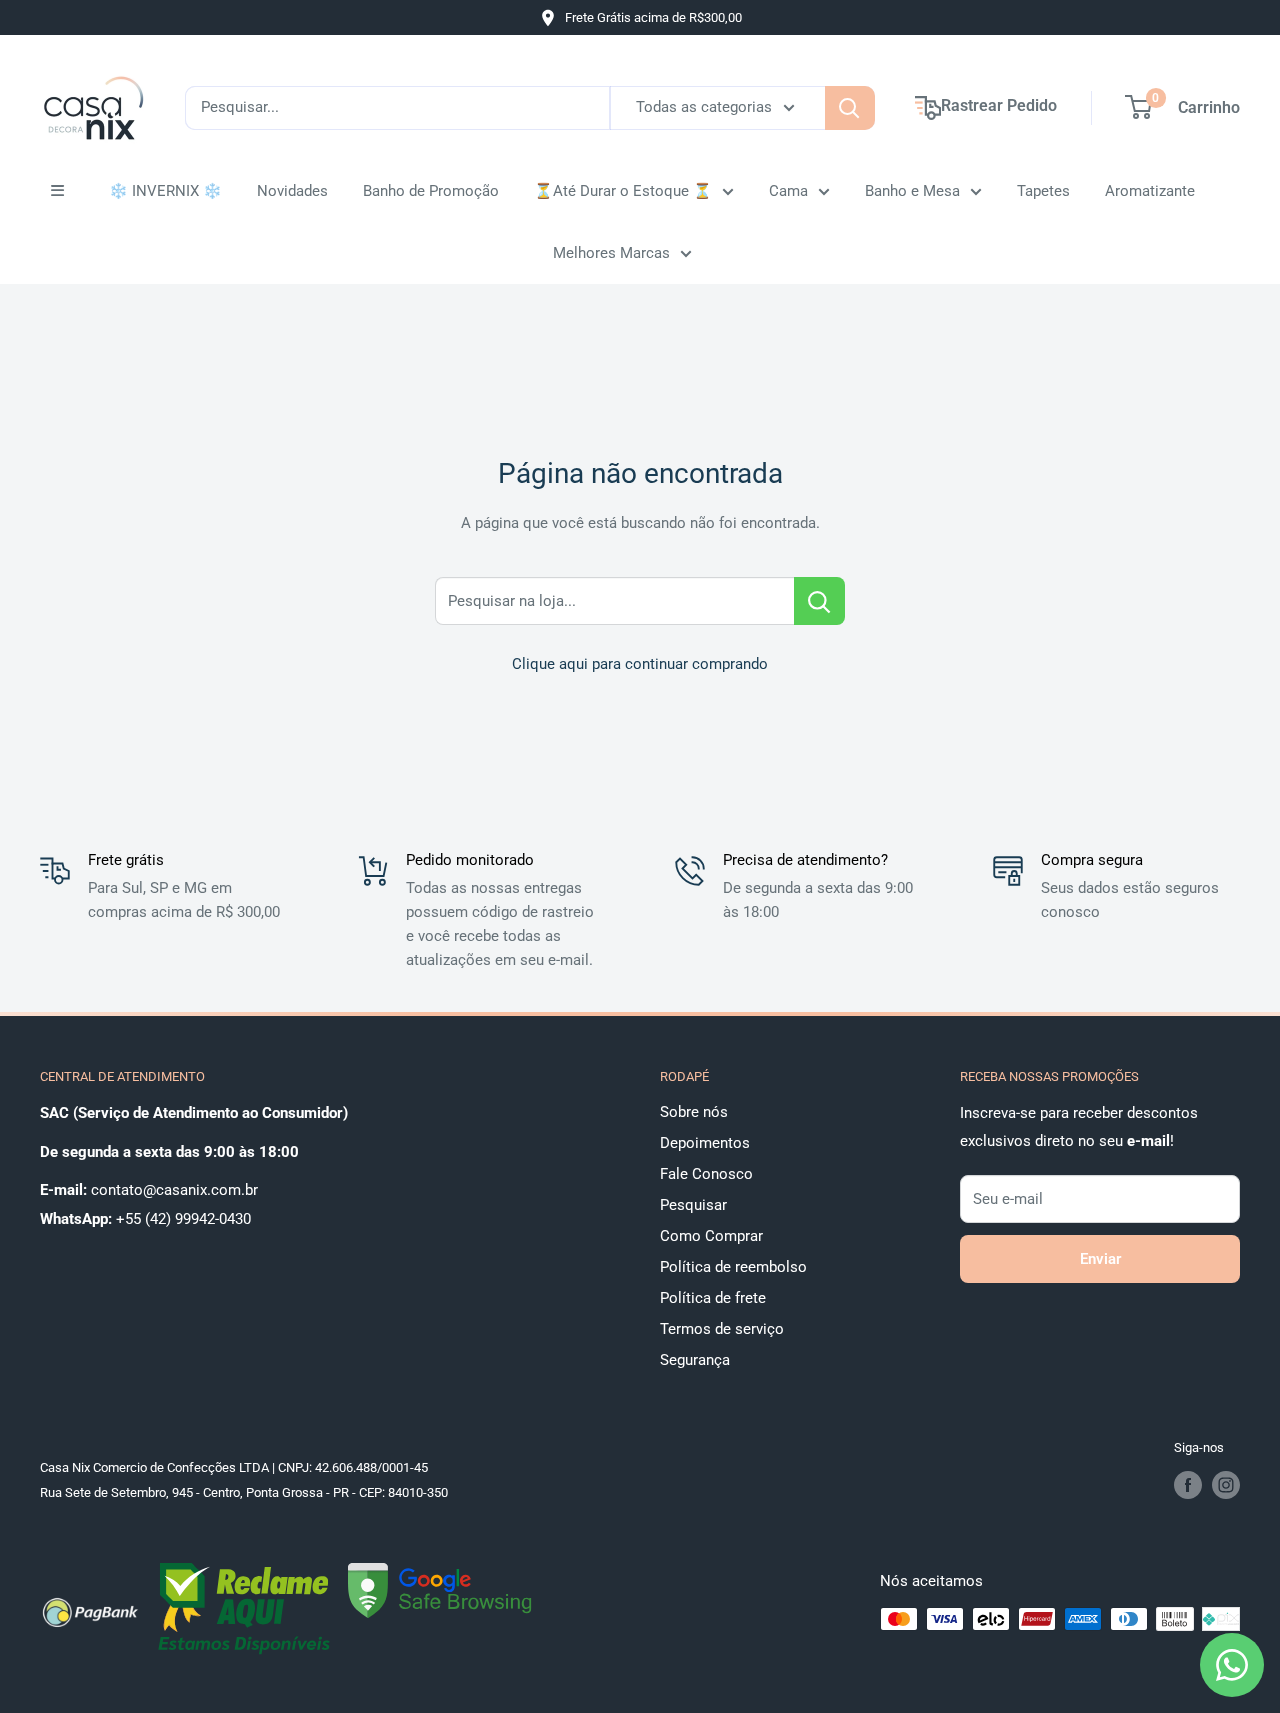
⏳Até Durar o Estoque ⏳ (623, 191)
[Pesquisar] (850, 108)
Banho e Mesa (912, 191)
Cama (788, 191)
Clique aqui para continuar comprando (640, 664)
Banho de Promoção (431, 191)
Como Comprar (711, 1236)
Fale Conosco (706, 1174)
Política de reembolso (733, 1267)
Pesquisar (693, 1205)
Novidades (292, 191)
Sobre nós (694, 1112)
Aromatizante (1150, 191)
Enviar (1100, 1259)
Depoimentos (705, 1143)
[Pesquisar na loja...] (819, 601)
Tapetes (1043, 191)
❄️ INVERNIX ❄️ (165, 191)
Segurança (695, 1360)
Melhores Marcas (611, 253)
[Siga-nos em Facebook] (1188, 1485)
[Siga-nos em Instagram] (1226, 1485)
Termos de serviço (722, 1329)
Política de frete (713, 1298)
